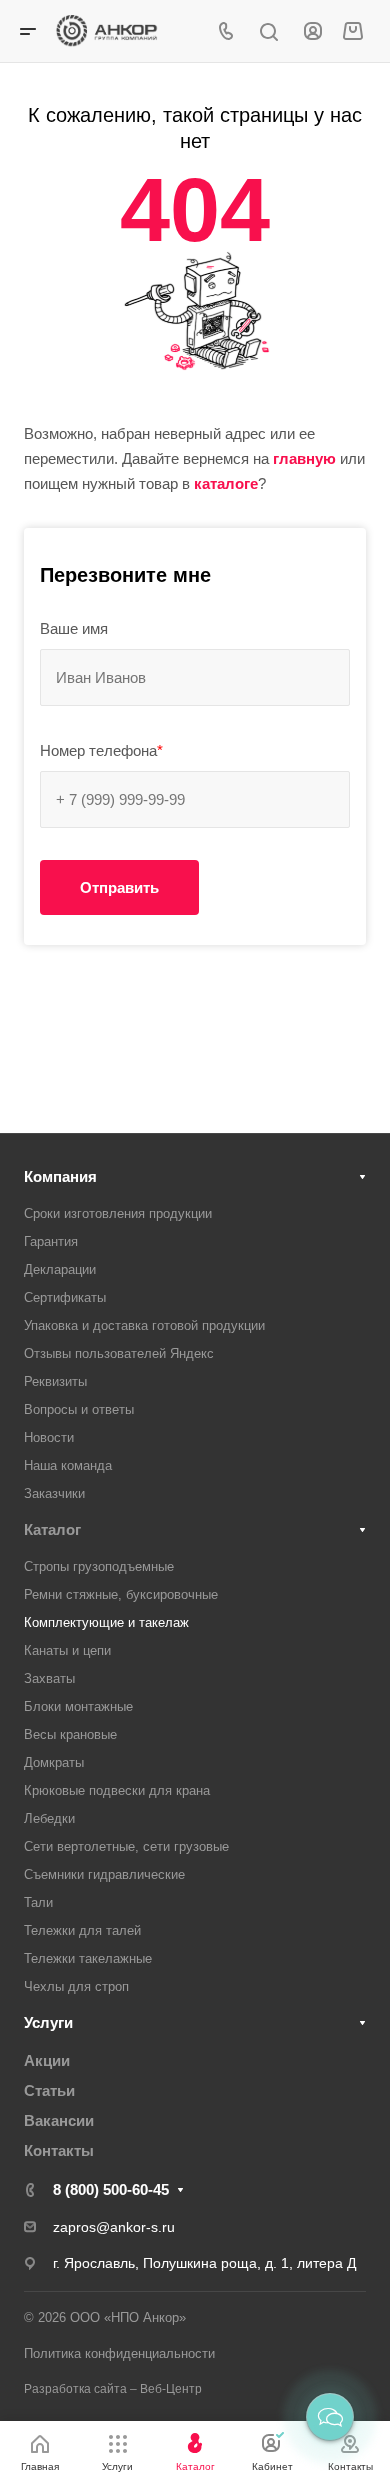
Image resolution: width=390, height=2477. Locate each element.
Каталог (52, 1529)
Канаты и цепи (67, 1650)
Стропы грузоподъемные (99, 1566)
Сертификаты (65, 1297)
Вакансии (59, 2120)
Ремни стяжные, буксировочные (121, 1594)
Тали (38, 1902)
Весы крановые (70, 1734)
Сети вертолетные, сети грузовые (126, 1846)
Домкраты (54, 1762)
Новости (49, 1437)
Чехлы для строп (76, 1986)
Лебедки (49, 1818)
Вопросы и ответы (79, 1409)
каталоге (226, 483)
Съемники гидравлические (104, 1874)
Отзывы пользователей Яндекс (119, 1353)
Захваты (49, 1678)
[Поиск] (268, 32)
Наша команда (68, 1465)
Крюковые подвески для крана (117, 1790)
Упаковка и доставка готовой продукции (144, 1325)
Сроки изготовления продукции (118, 1213)
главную (304, 458)
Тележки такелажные (88, 1958)
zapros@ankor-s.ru (114, 2227)
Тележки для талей (82, 1930)
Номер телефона (101, 750)
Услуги (48, 2022)
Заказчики (54, 1493)
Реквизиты (55, 1381)
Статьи (49, 2090)
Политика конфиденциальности (119, 2353)
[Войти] (313, 31)
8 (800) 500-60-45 (111, 2189)
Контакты (59, 2150)
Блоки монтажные (78, 1706)
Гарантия (51, 1241)
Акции (47, 2060)
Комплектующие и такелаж (106, 1622)
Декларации (60, 1269)
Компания (60, 1176)
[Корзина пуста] (352, 31)
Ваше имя (74, 628)
